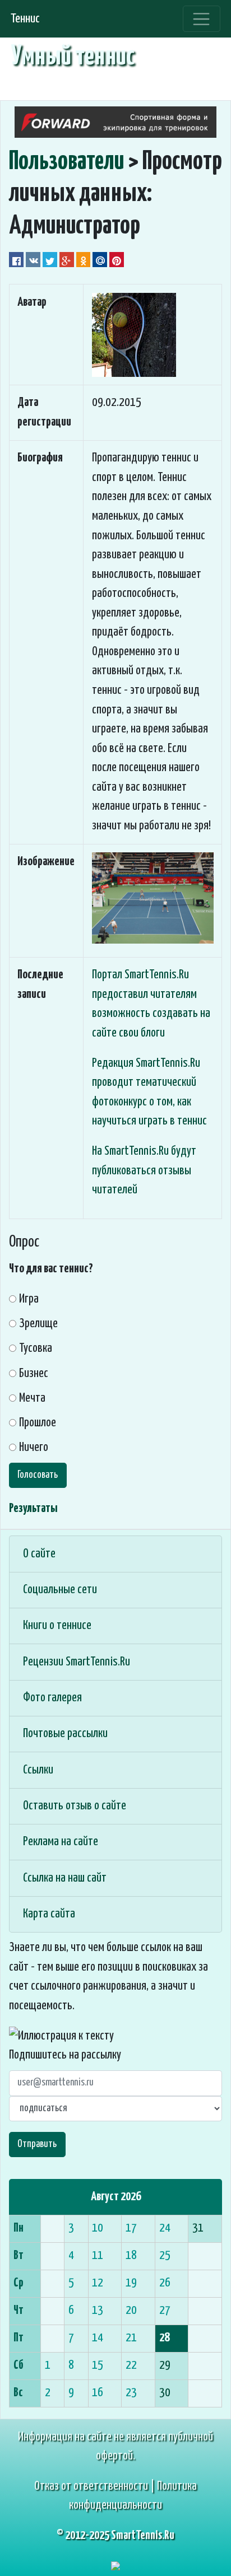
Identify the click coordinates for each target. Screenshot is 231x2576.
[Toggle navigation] (202, 19)
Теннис (25, 19)
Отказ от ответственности (91, 2486)
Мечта (32, 1398)
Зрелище (38, 1324)
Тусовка (36, 1348)
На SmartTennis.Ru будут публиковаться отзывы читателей (144, 1171)
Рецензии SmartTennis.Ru (77, 1662)
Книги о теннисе (57, 1626)
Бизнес (34, 1374)
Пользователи (66, 162)
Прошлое (38, 1423)
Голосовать (38, 1475)
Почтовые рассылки (65, 1734)
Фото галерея (52, 1698)
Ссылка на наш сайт (65, 1878)
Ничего (34, 1448)
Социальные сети (60, 1590)
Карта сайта (49, 1914)
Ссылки (38, 1770)
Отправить (37, 2144)
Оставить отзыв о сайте (75, 1806)
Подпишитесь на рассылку (65, 2055)
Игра (29, 1299)
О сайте (39, 1554)
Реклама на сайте (61, 1842)
